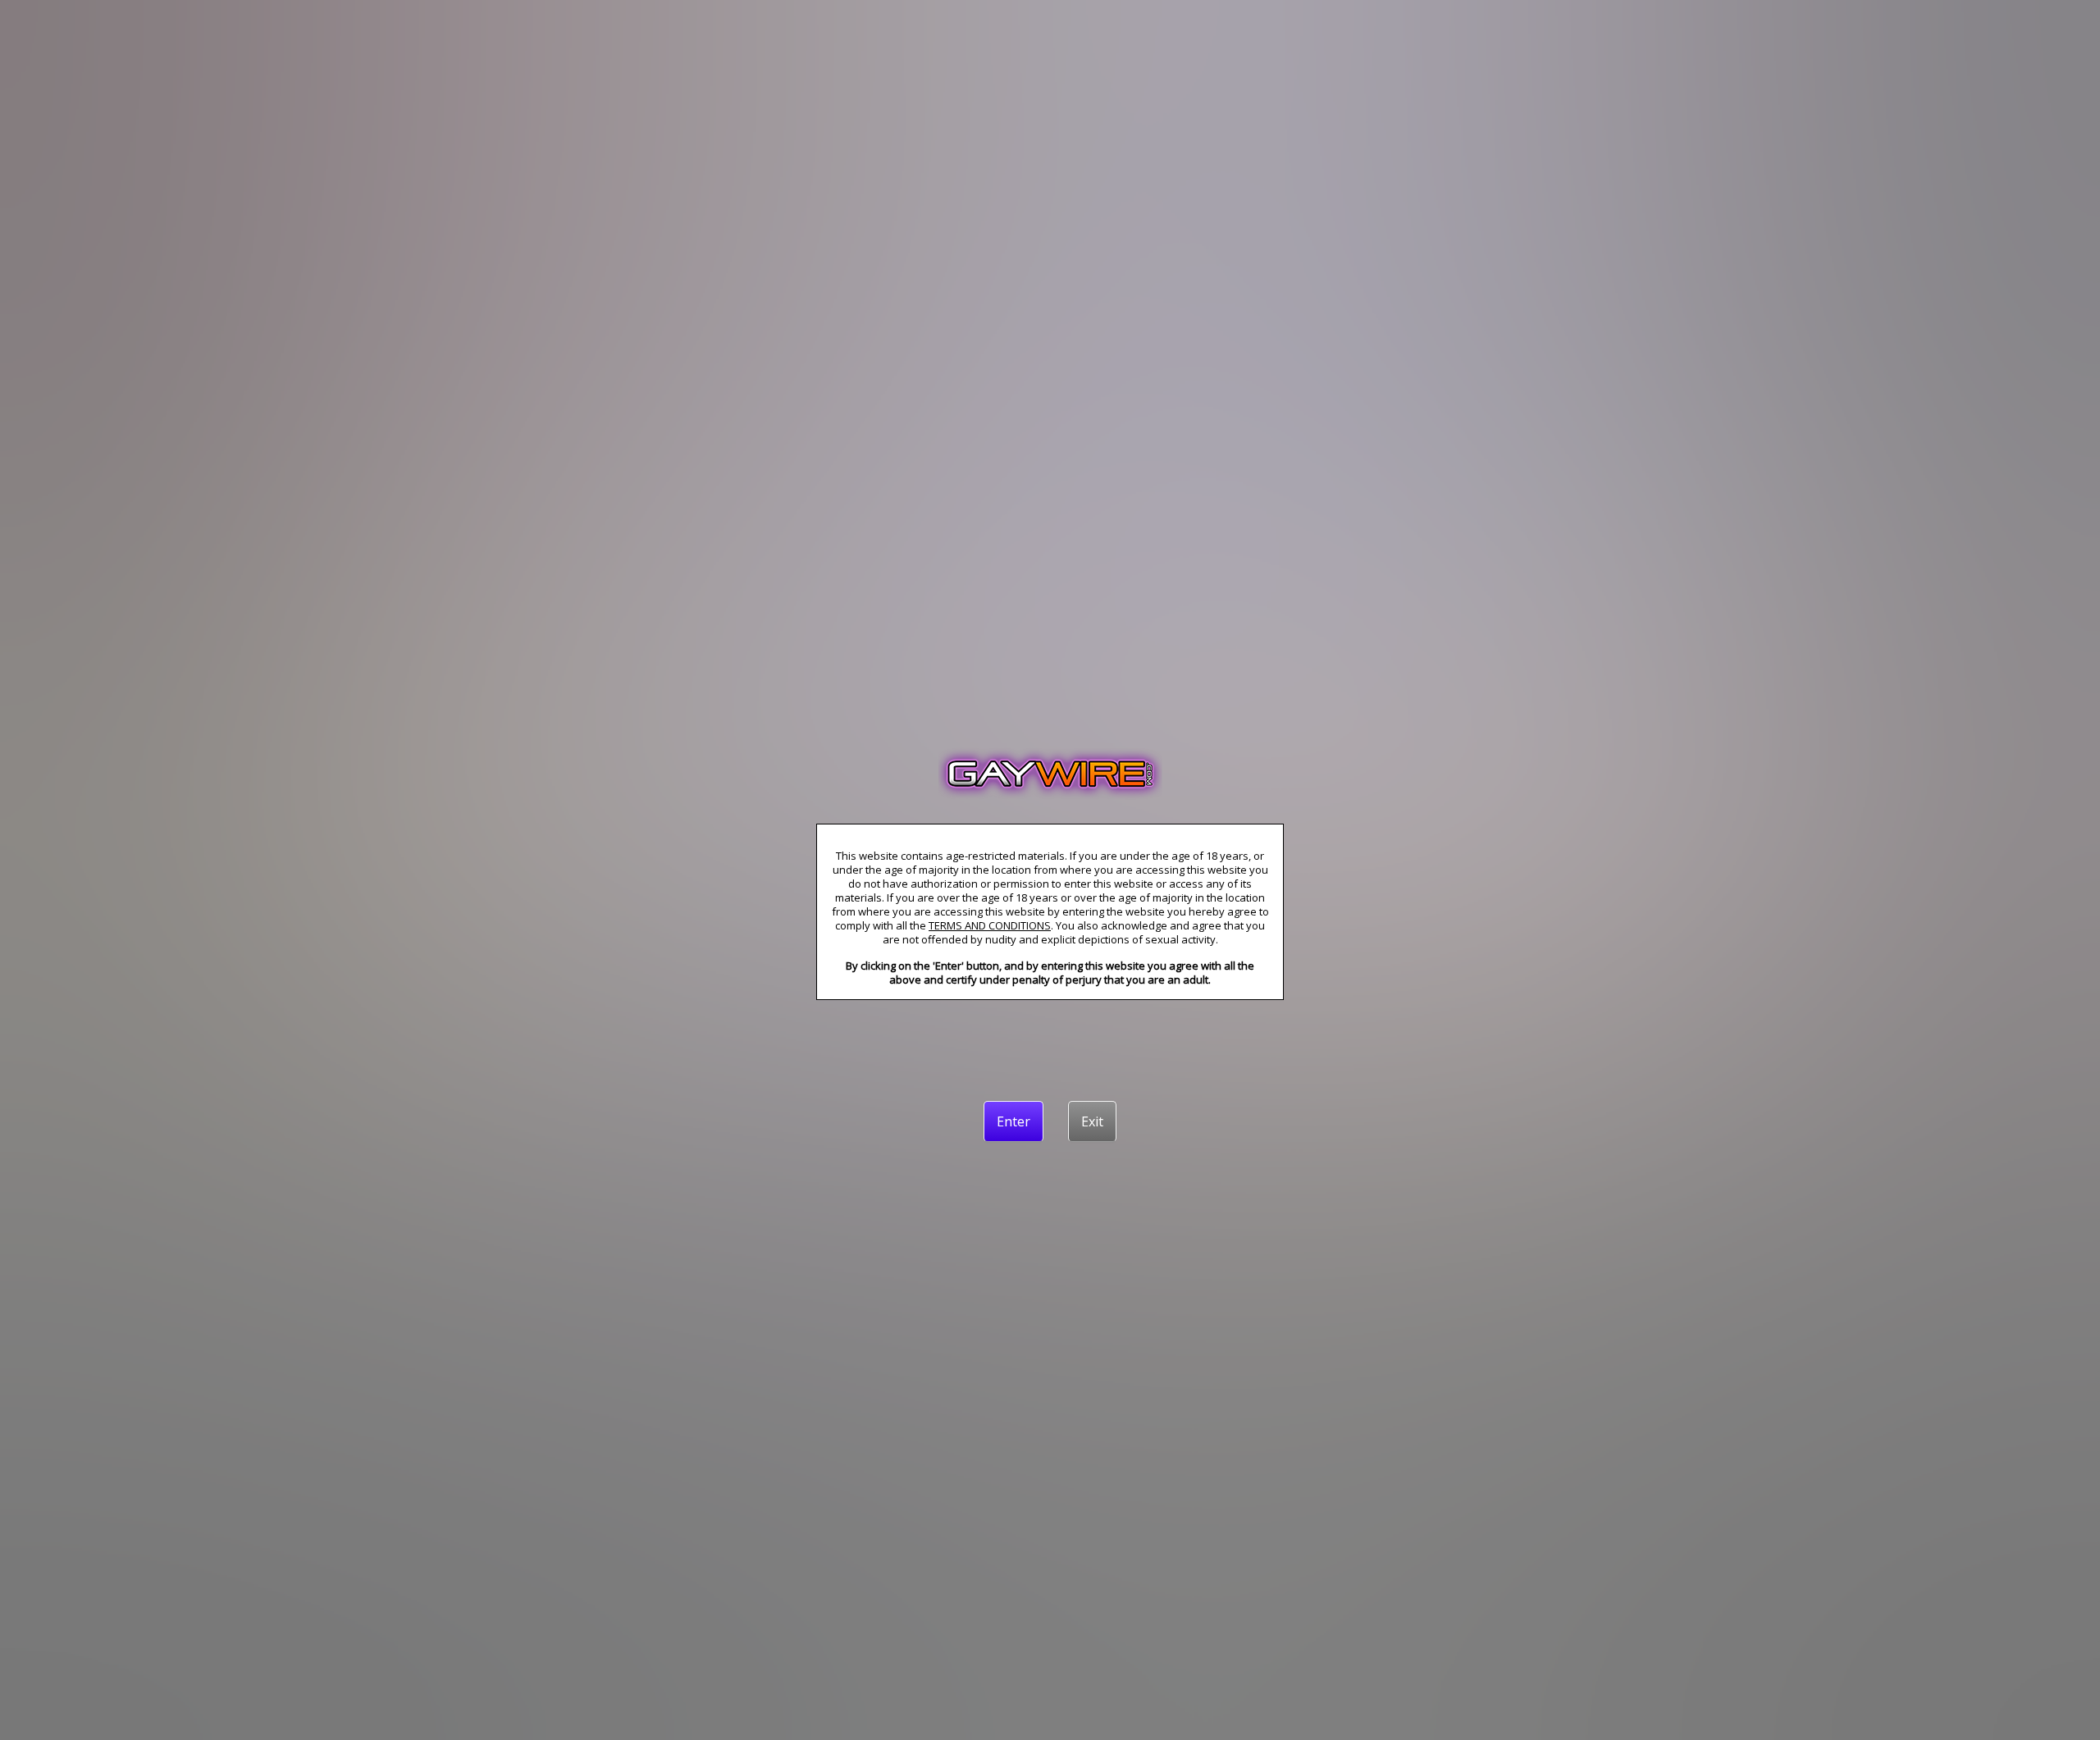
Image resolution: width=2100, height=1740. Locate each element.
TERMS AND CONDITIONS (990, 925)
